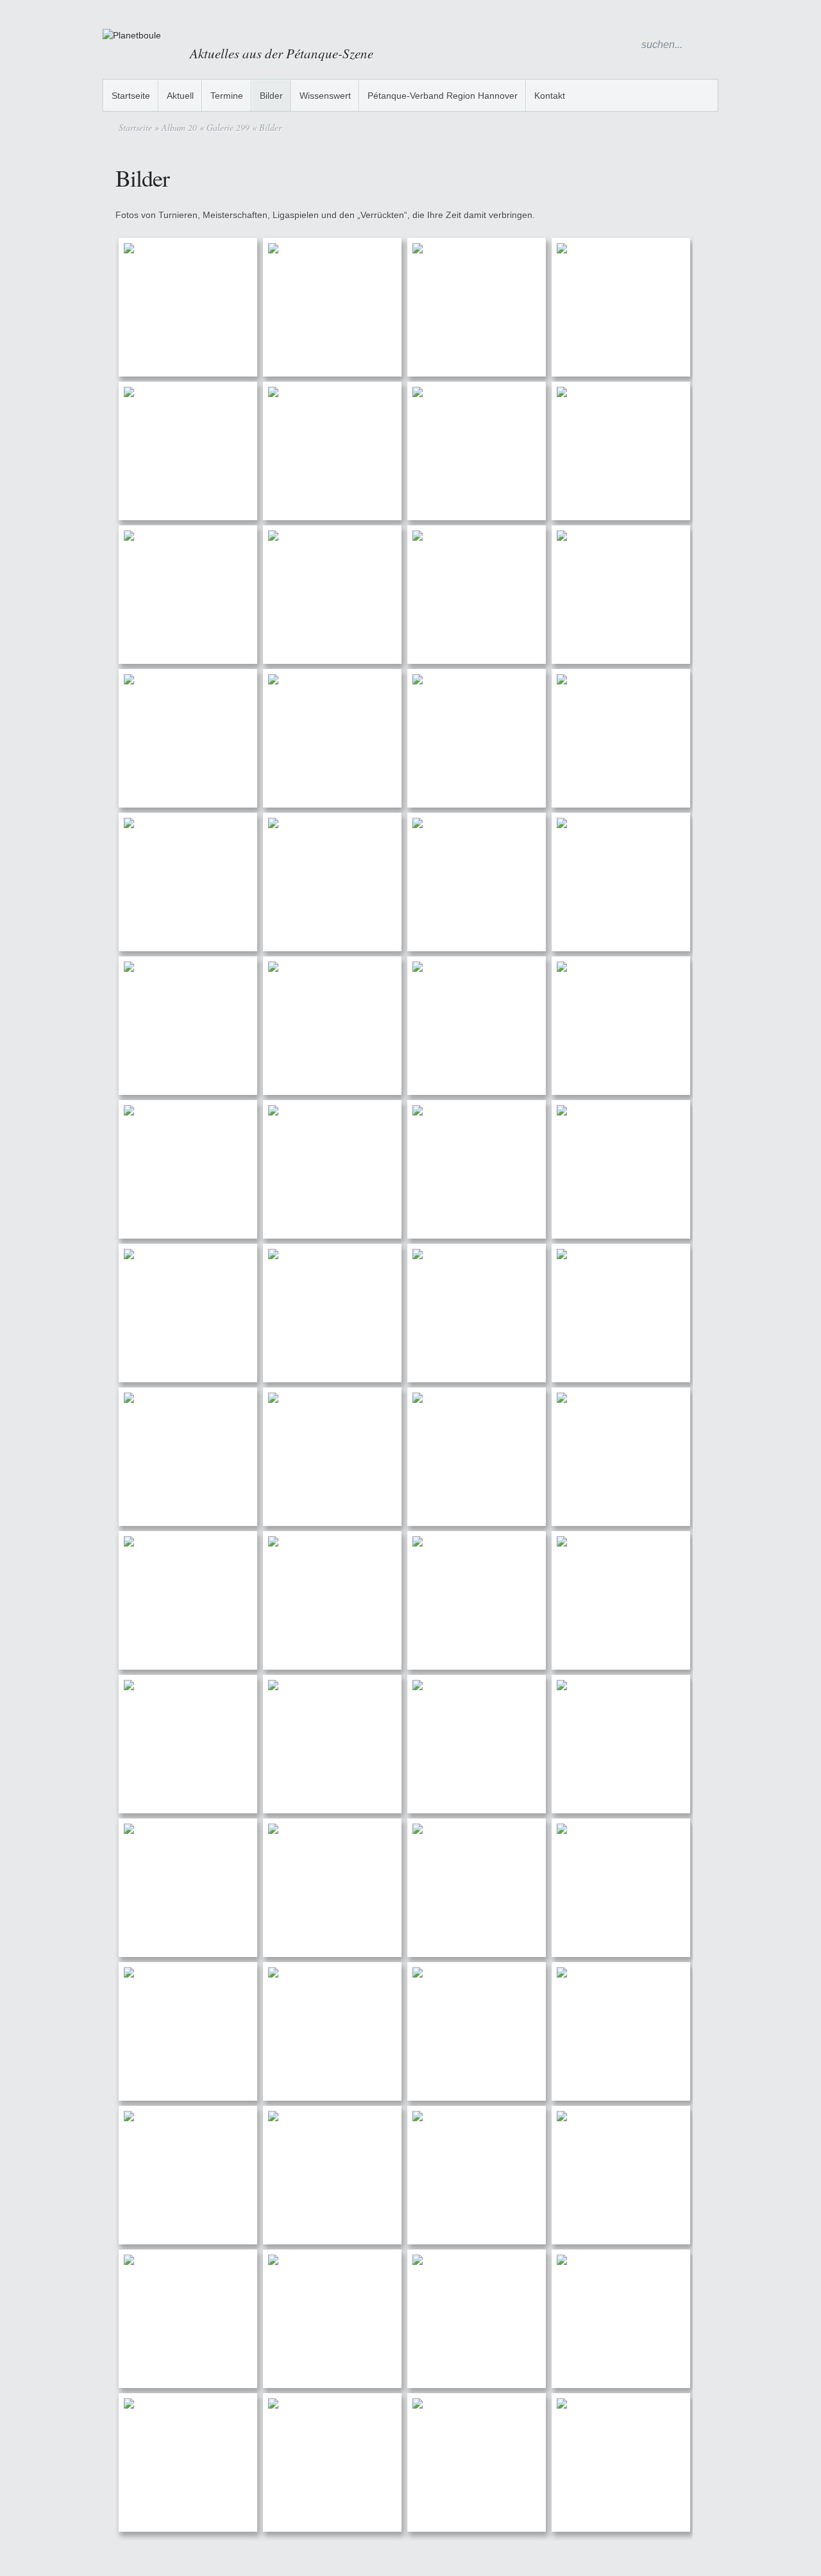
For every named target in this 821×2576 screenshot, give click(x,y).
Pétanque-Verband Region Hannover (443, 96)
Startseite (131, 96)
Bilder (271, 96)
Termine (227, 96)
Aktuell (180, 96)
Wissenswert (325, 96)
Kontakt (550, 96)
